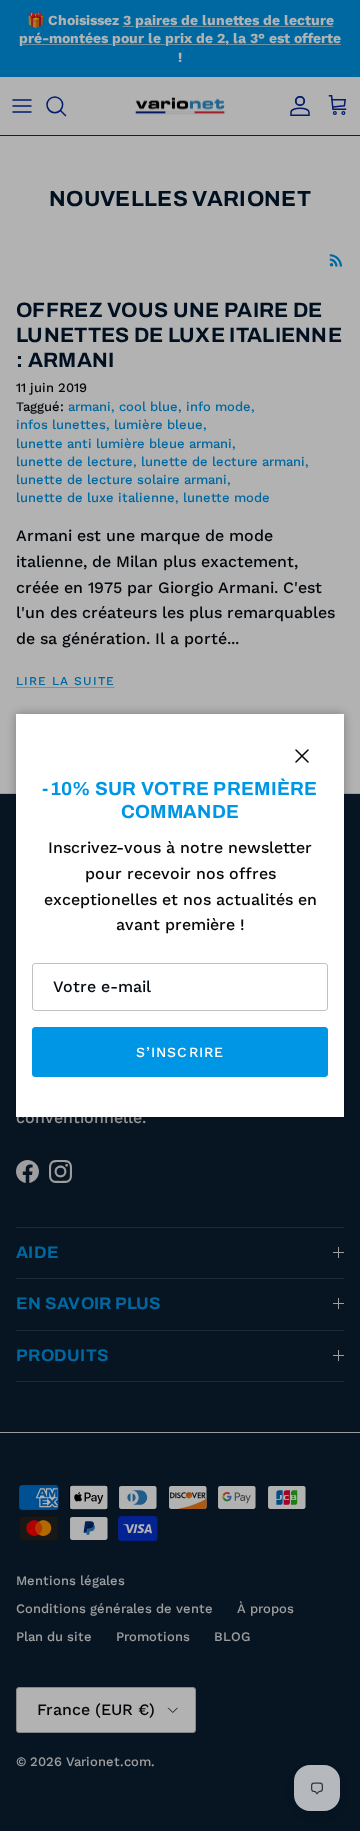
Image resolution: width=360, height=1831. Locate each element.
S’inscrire (180, 1052)
